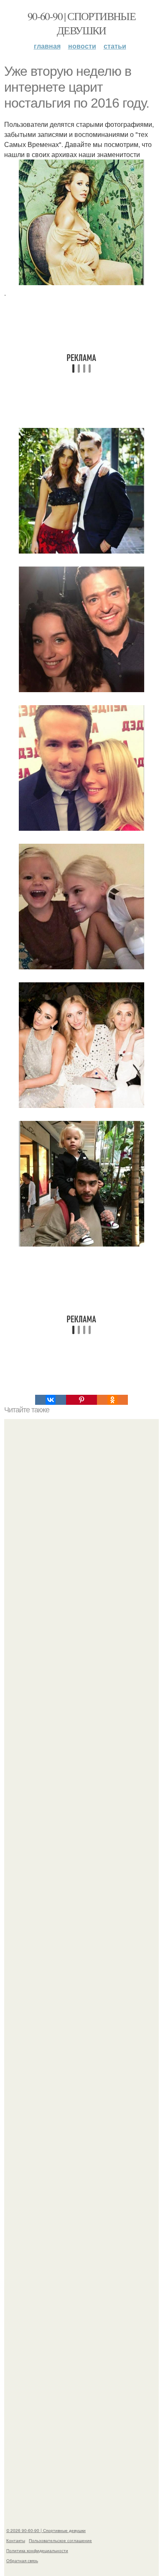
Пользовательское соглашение (60, 2540)
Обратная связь (22, 2561)
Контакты (16, 2540)
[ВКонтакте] (51, 1400)
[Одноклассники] (112, 1400)
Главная (47, 46)
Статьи (115, 46)
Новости (82, 46)
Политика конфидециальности (37, 2550)
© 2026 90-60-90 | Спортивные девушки (46, 2530)
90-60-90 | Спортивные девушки (81, 23)
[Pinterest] (81, 1400)
